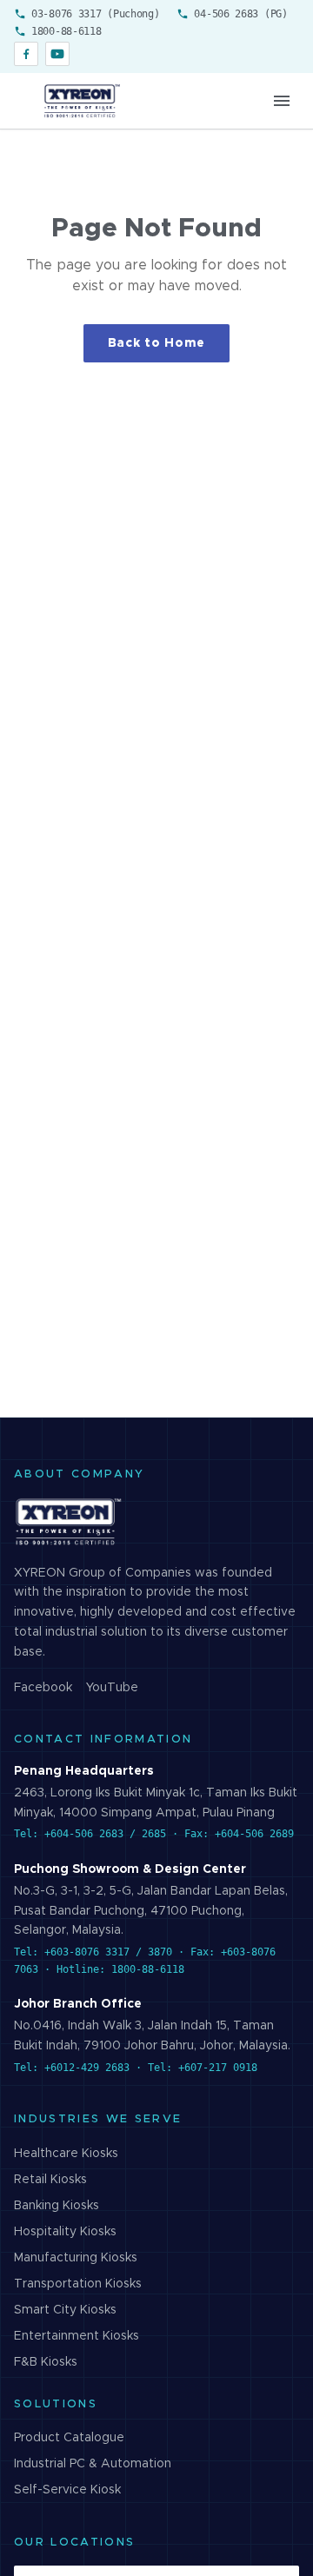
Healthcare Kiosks (66, 2154)
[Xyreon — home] (81, 101)
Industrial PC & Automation (93, 2464)
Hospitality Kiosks (65, 2232)
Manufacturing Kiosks (76, 2258)
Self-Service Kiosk (67, 2490)
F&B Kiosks (46, 2362)
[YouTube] (57, 54)
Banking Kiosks (57, 2206)
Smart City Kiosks (65, 2310)
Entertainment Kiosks (77, 2336)
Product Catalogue (69, 2438)
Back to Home (156, 343)
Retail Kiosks (50, 2180)
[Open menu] (282, 101)
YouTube (112, 1688)
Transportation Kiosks (78, 2284)
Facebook (43, 1688)
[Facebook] (26, 54)
